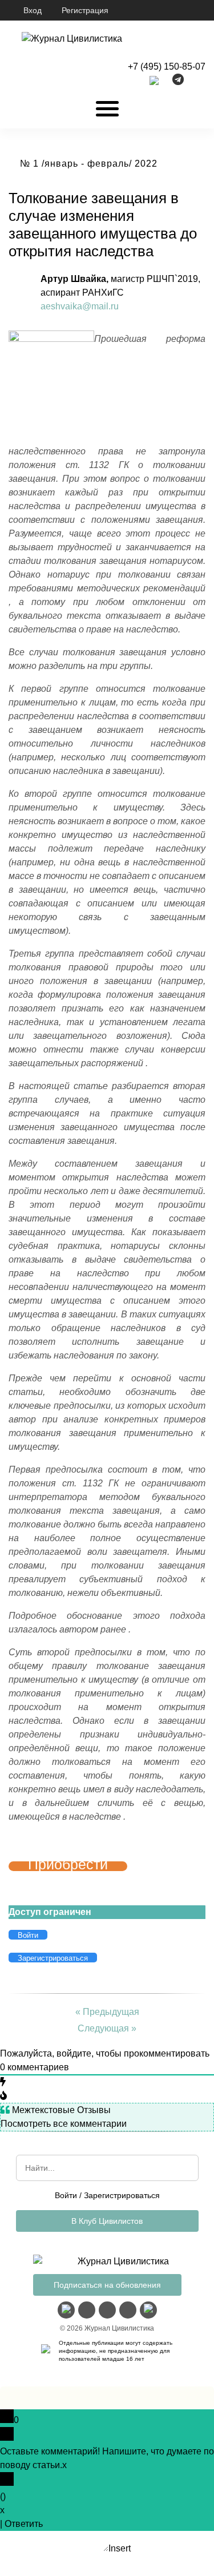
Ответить (24, 2524)
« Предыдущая (107, 2012)
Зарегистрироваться (122, 2195)
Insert (120, 2548)
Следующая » (107, 2028)
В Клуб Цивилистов (107, 2221)
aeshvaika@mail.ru (80, 306)
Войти (66, 2195)
